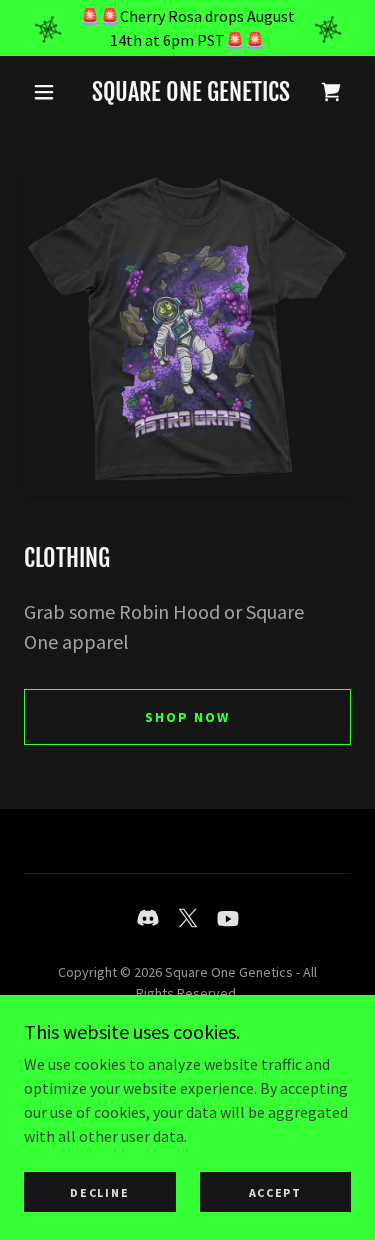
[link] (191, 92)
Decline (99, 1192)
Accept (275, 1192)
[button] (44, 92)
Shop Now (187, 717)
